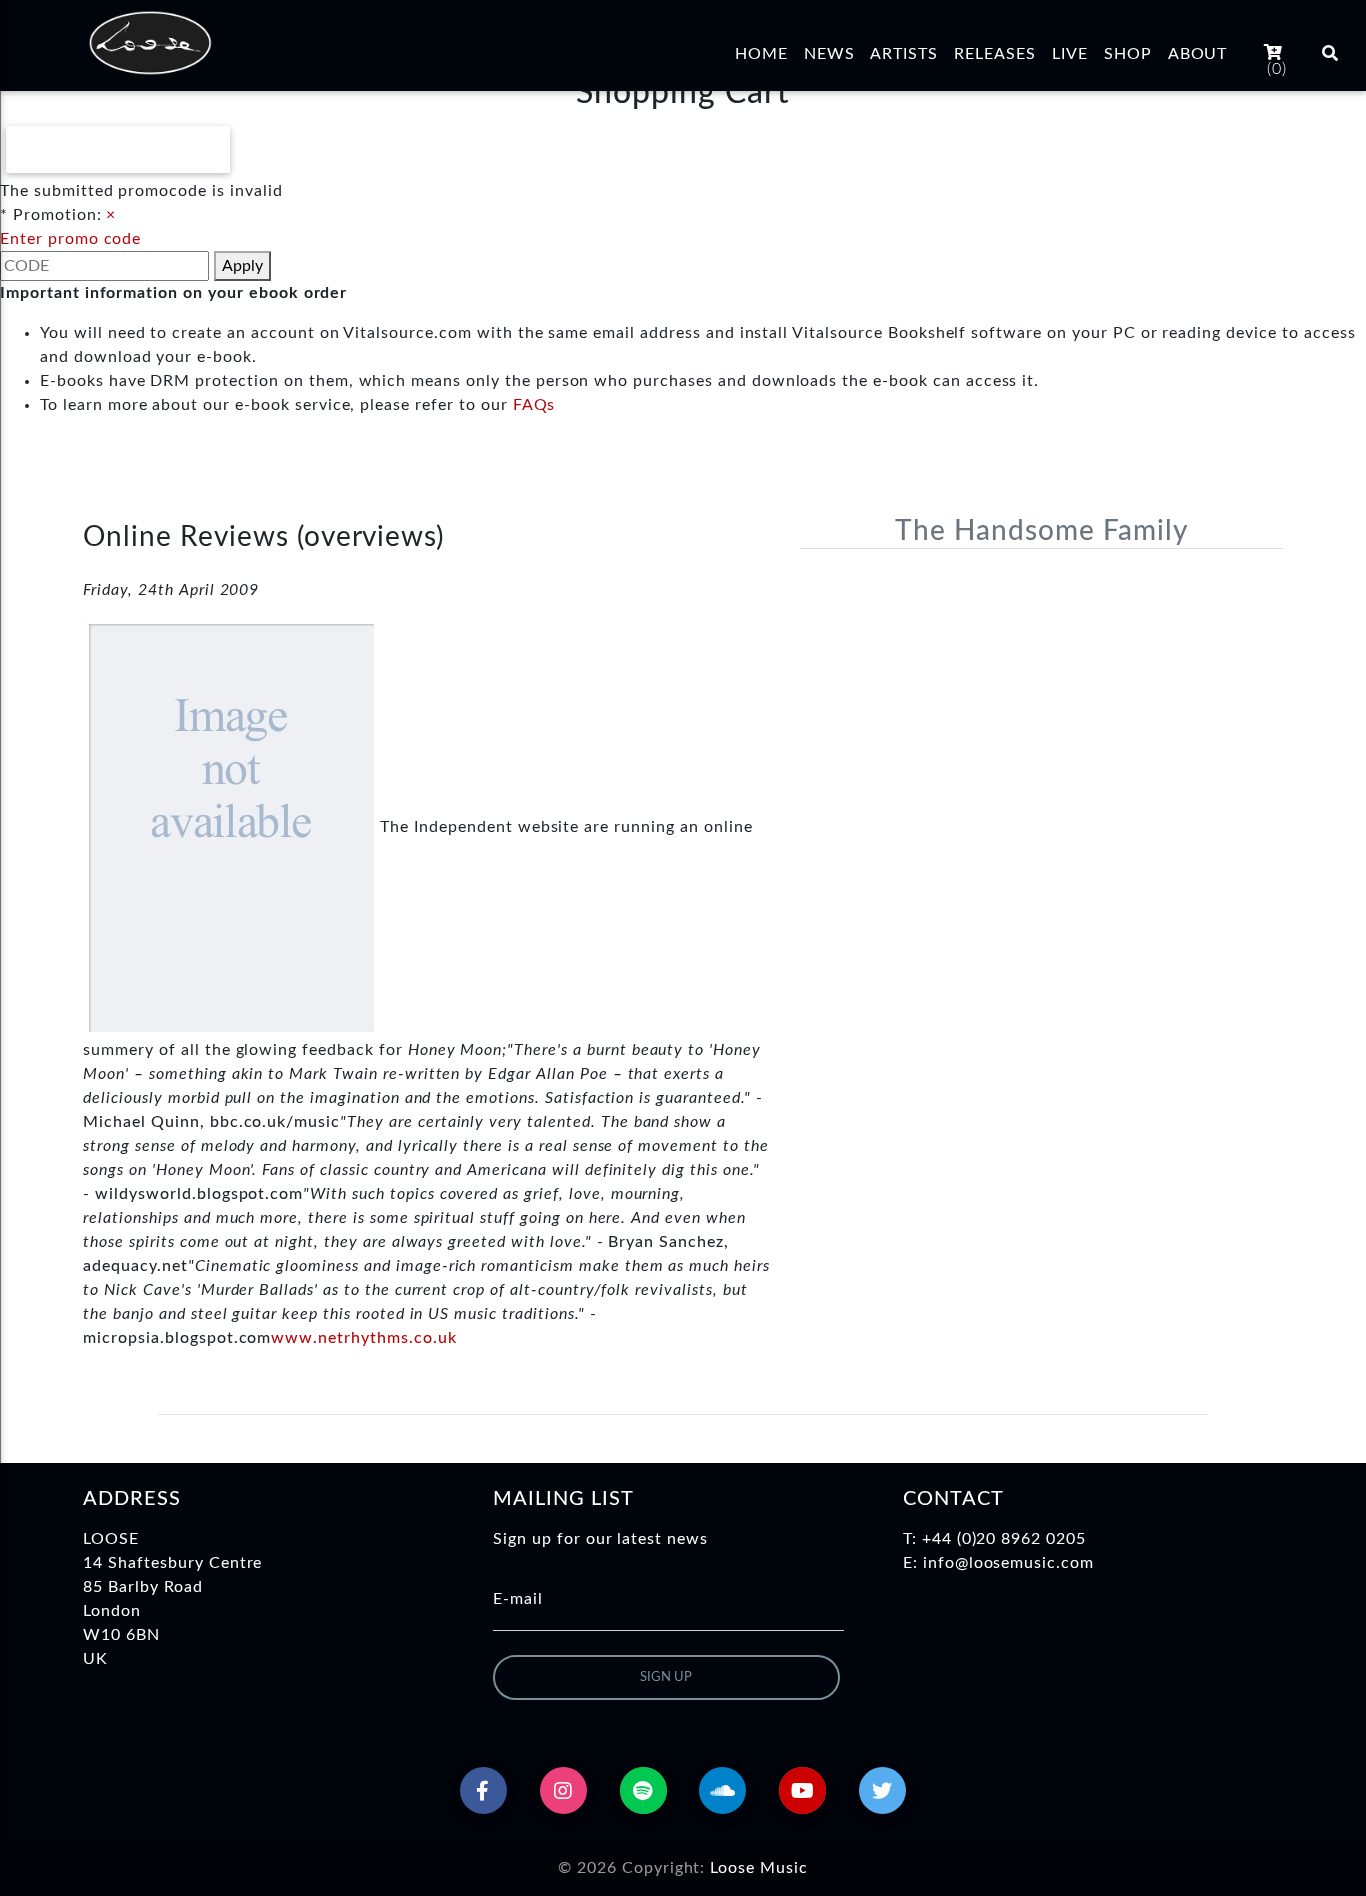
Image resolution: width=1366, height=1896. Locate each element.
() (1277, 69)
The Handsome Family (1041, 531)
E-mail (518, 1599)
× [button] (111, 215)
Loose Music (759, 1868)
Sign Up (666, 1677)
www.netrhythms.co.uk (363, 1338)
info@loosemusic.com (1008, 1563)
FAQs (534, 405)
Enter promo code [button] (70, 239)
